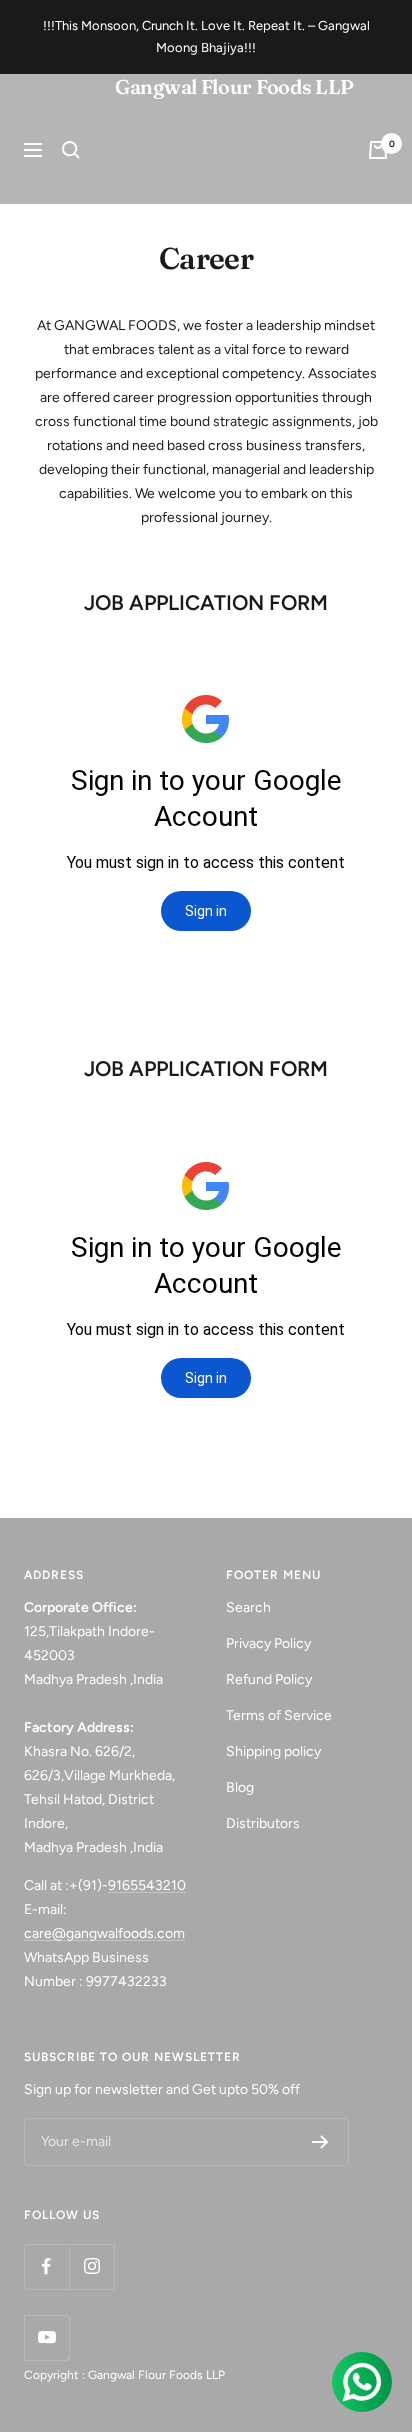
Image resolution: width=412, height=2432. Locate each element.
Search (248, 1607)
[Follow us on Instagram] (91, 2266)
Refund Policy (269, 1679)
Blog (240, 1787)
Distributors (263, 1823)
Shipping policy (273, 1751)
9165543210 (147, 1885)
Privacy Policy (268, 1643)
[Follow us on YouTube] (46, 2337)
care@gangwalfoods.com (104, 1933)
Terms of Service (279, 1715)
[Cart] (378, 150)
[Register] (320, 2142)
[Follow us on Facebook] (46, 2266)
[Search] (71, 150)
